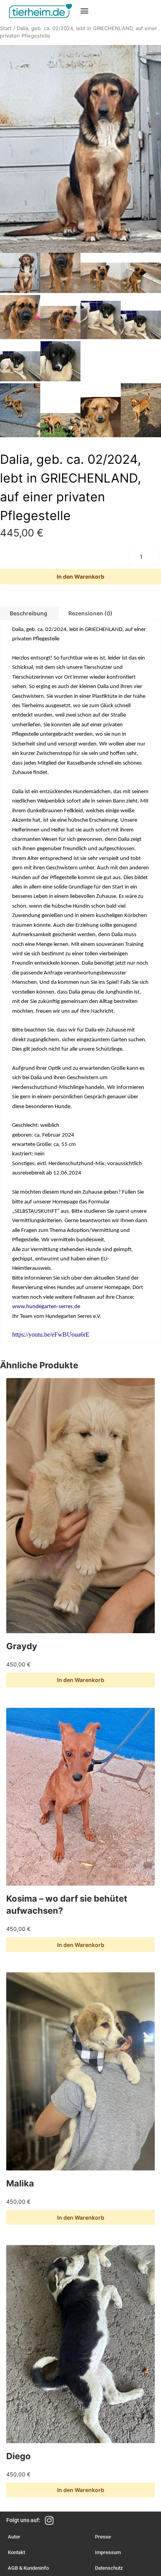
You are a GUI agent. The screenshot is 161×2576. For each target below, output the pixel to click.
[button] (85, 10)
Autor (14, 2537)
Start (6, 28)
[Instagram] (49, 2520)
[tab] (90, 613)
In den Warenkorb (80, 577)
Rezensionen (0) (90, 613)
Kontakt (16, 2552)
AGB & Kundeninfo (28, 2568)
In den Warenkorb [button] (81, 1680)
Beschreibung (29, 613)
